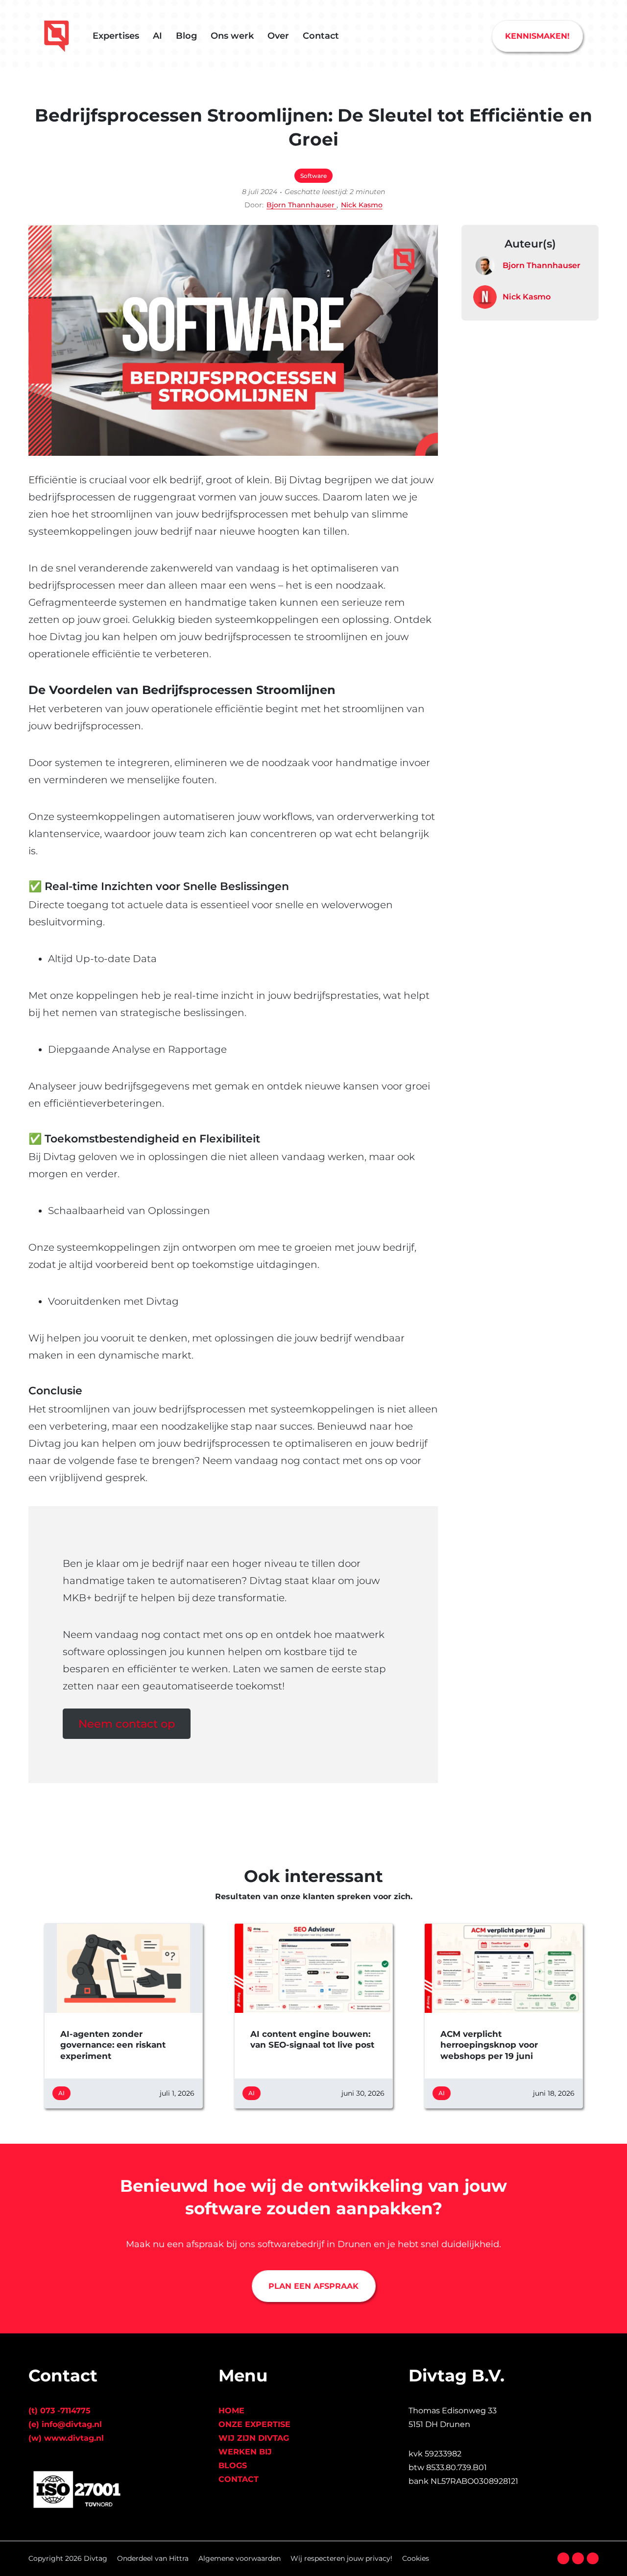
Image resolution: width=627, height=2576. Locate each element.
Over (278, 36)
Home (231, 2411)
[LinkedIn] (593, 2558)
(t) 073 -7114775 (60, 2411)
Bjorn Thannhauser (301, 205)
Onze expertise (254, 2424)
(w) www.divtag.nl (66, 2438)
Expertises (116, 36)
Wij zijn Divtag (254, 2438)
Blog (186, 36)
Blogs (233, 2465)
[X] (578, 2558)
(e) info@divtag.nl (65, 2424)
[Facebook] (563, 2558)
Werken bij (245, 2452)
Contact (321, 36)
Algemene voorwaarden (240, 2558)
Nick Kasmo (362, 205)
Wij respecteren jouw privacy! (341, 2558)
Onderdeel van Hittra (153, 2558)
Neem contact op (127, 1724)
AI (157, 36)
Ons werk (232, 36)
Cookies (416, 2558)
